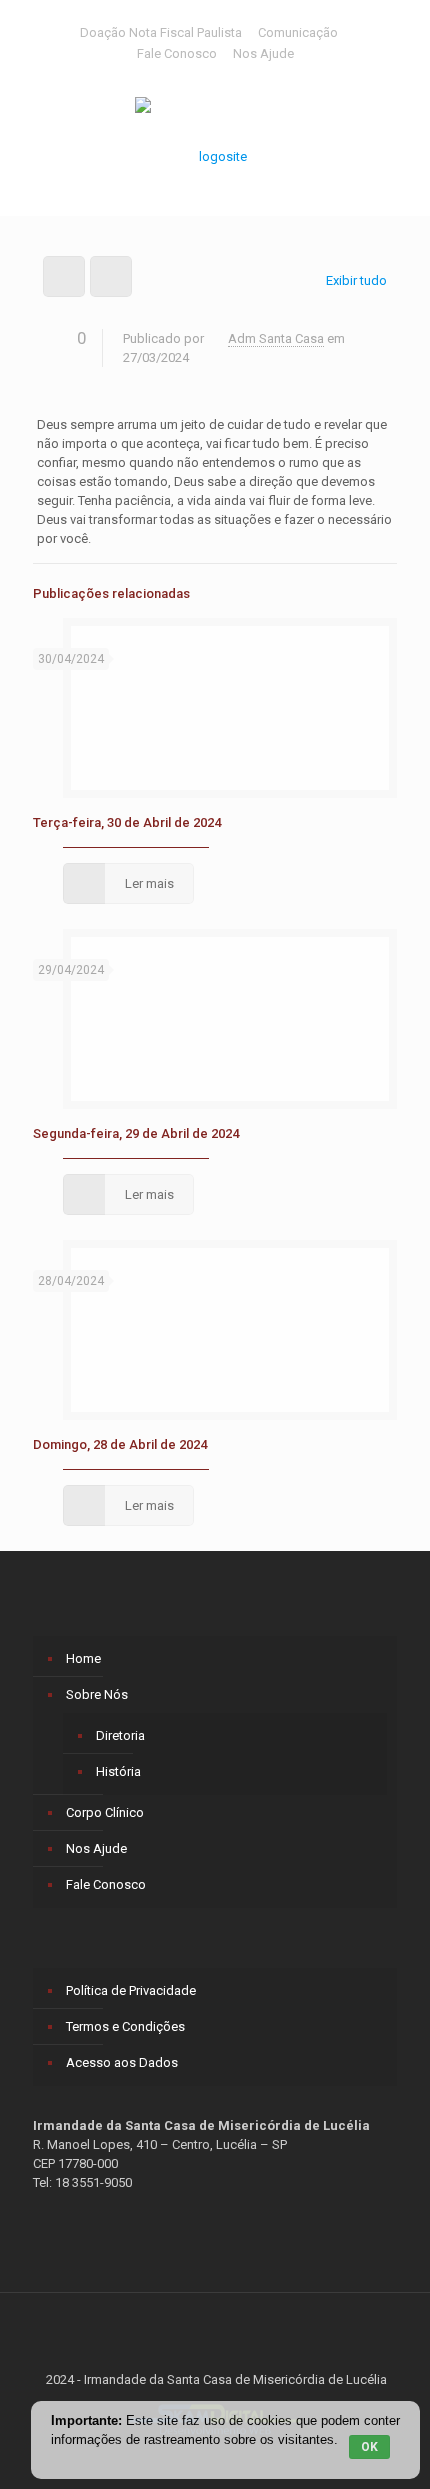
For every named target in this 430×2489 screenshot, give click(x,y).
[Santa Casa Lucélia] (215, 146)
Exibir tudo (356, 280)
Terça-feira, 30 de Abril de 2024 (127, 822)
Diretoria (120, 1735)
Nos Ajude (263, 53)
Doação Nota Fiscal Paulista (161, 32)
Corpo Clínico (105, 1812)
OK (369, 2447)
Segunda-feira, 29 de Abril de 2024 (136, 1133)
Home (83, 1658)
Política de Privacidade (131, 1990)
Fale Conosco (177, 53)
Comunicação (298, 32)
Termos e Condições (125, 2026)
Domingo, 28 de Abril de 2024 (120, 1444)
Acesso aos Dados (122, 2062)
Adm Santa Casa (276, 338)
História (118, 1771)
